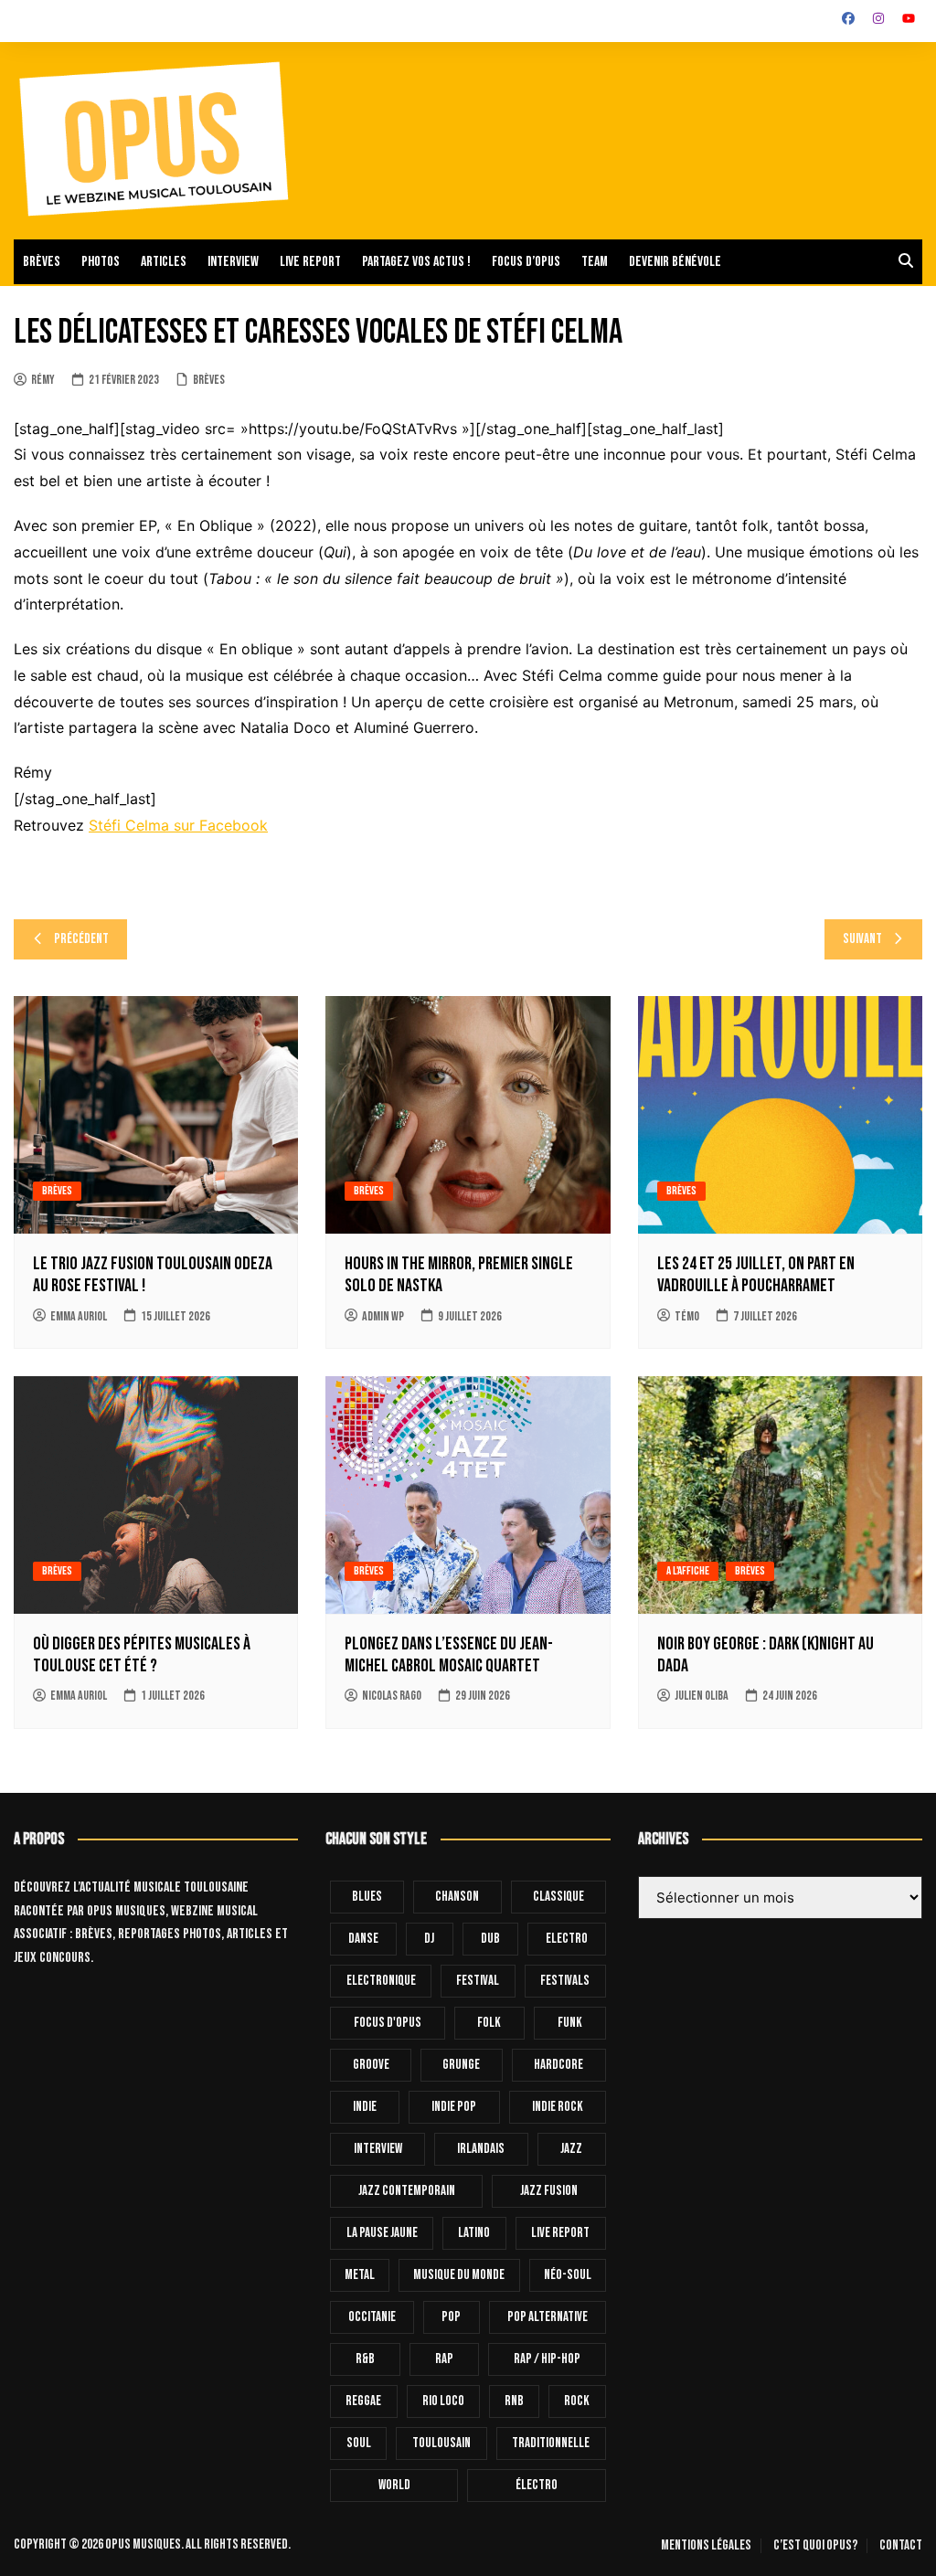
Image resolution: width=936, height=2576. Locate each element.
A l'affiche (688, 1571)
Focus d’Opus (526, 262)
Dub (490, 1939)
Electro (567, 1939)
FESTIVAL (478, 1981)
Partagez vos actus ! (416, 262)
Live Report (560, 2233)
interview (378, 2149)
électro (537, 2485)
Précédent (81, 939)
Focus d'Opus (388, 2023)
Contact (901, 2546)
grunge (461, 2065)
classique (558, 1897)
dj (429, 1939)
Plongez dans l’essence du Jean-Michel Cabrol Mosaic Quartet (449, 1655)
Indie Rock (558, 2107)
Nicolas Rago (392, 1696)
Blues (367, 1897)
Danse (363, 1939)
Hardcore (558, 2065)
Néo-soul (568, 2275)
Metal (360, 2275)
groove (371, 2065)
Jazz (571, 2149)
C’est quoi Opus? (815, 2546)
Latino (474, 2233)
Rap (444, 2359)
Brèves (42, 262)
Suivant (862, 939)
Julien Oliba (702, 1696)
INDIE (365, 2107)
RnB (514, 2401)
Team (595, 262)
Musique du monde (459, 2275)
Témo (687, 1316)
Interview (233, 262)
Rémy (43, 380)
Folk (489, 2023)
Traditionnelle (551, 2443)
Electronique (381, 1981)
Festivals (565, 1981)
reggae (363, 2401)
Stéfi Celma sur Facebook (178, 825)
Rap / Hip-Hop (547, 2359)
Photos (101, 262)
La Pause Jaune (382, 2233)
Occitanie (372, 2317)
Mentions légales (706, 2546)
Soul (359, 2443)
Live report (310, 262)
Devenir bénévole (675, 262)
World (394, 2485)
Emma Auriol (79, 1316)
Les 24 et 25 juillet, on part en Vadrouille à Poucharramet (756, 1275)
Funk (570, 2023)
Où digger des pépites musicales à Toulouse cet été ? (142, 1655)
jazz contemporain (407, 2191)
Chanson (457, 1897)
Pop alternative (548, 2317)
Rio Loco (443, 2401)
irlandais (481, 2149)
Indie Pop (454, 2107)
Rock (577, 2401)
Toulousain (441, 2443)
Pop (451, 2317)
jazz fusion (549, 2191)
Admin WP (383, 1316)
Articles (164, 262)
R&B (365, 2359)
